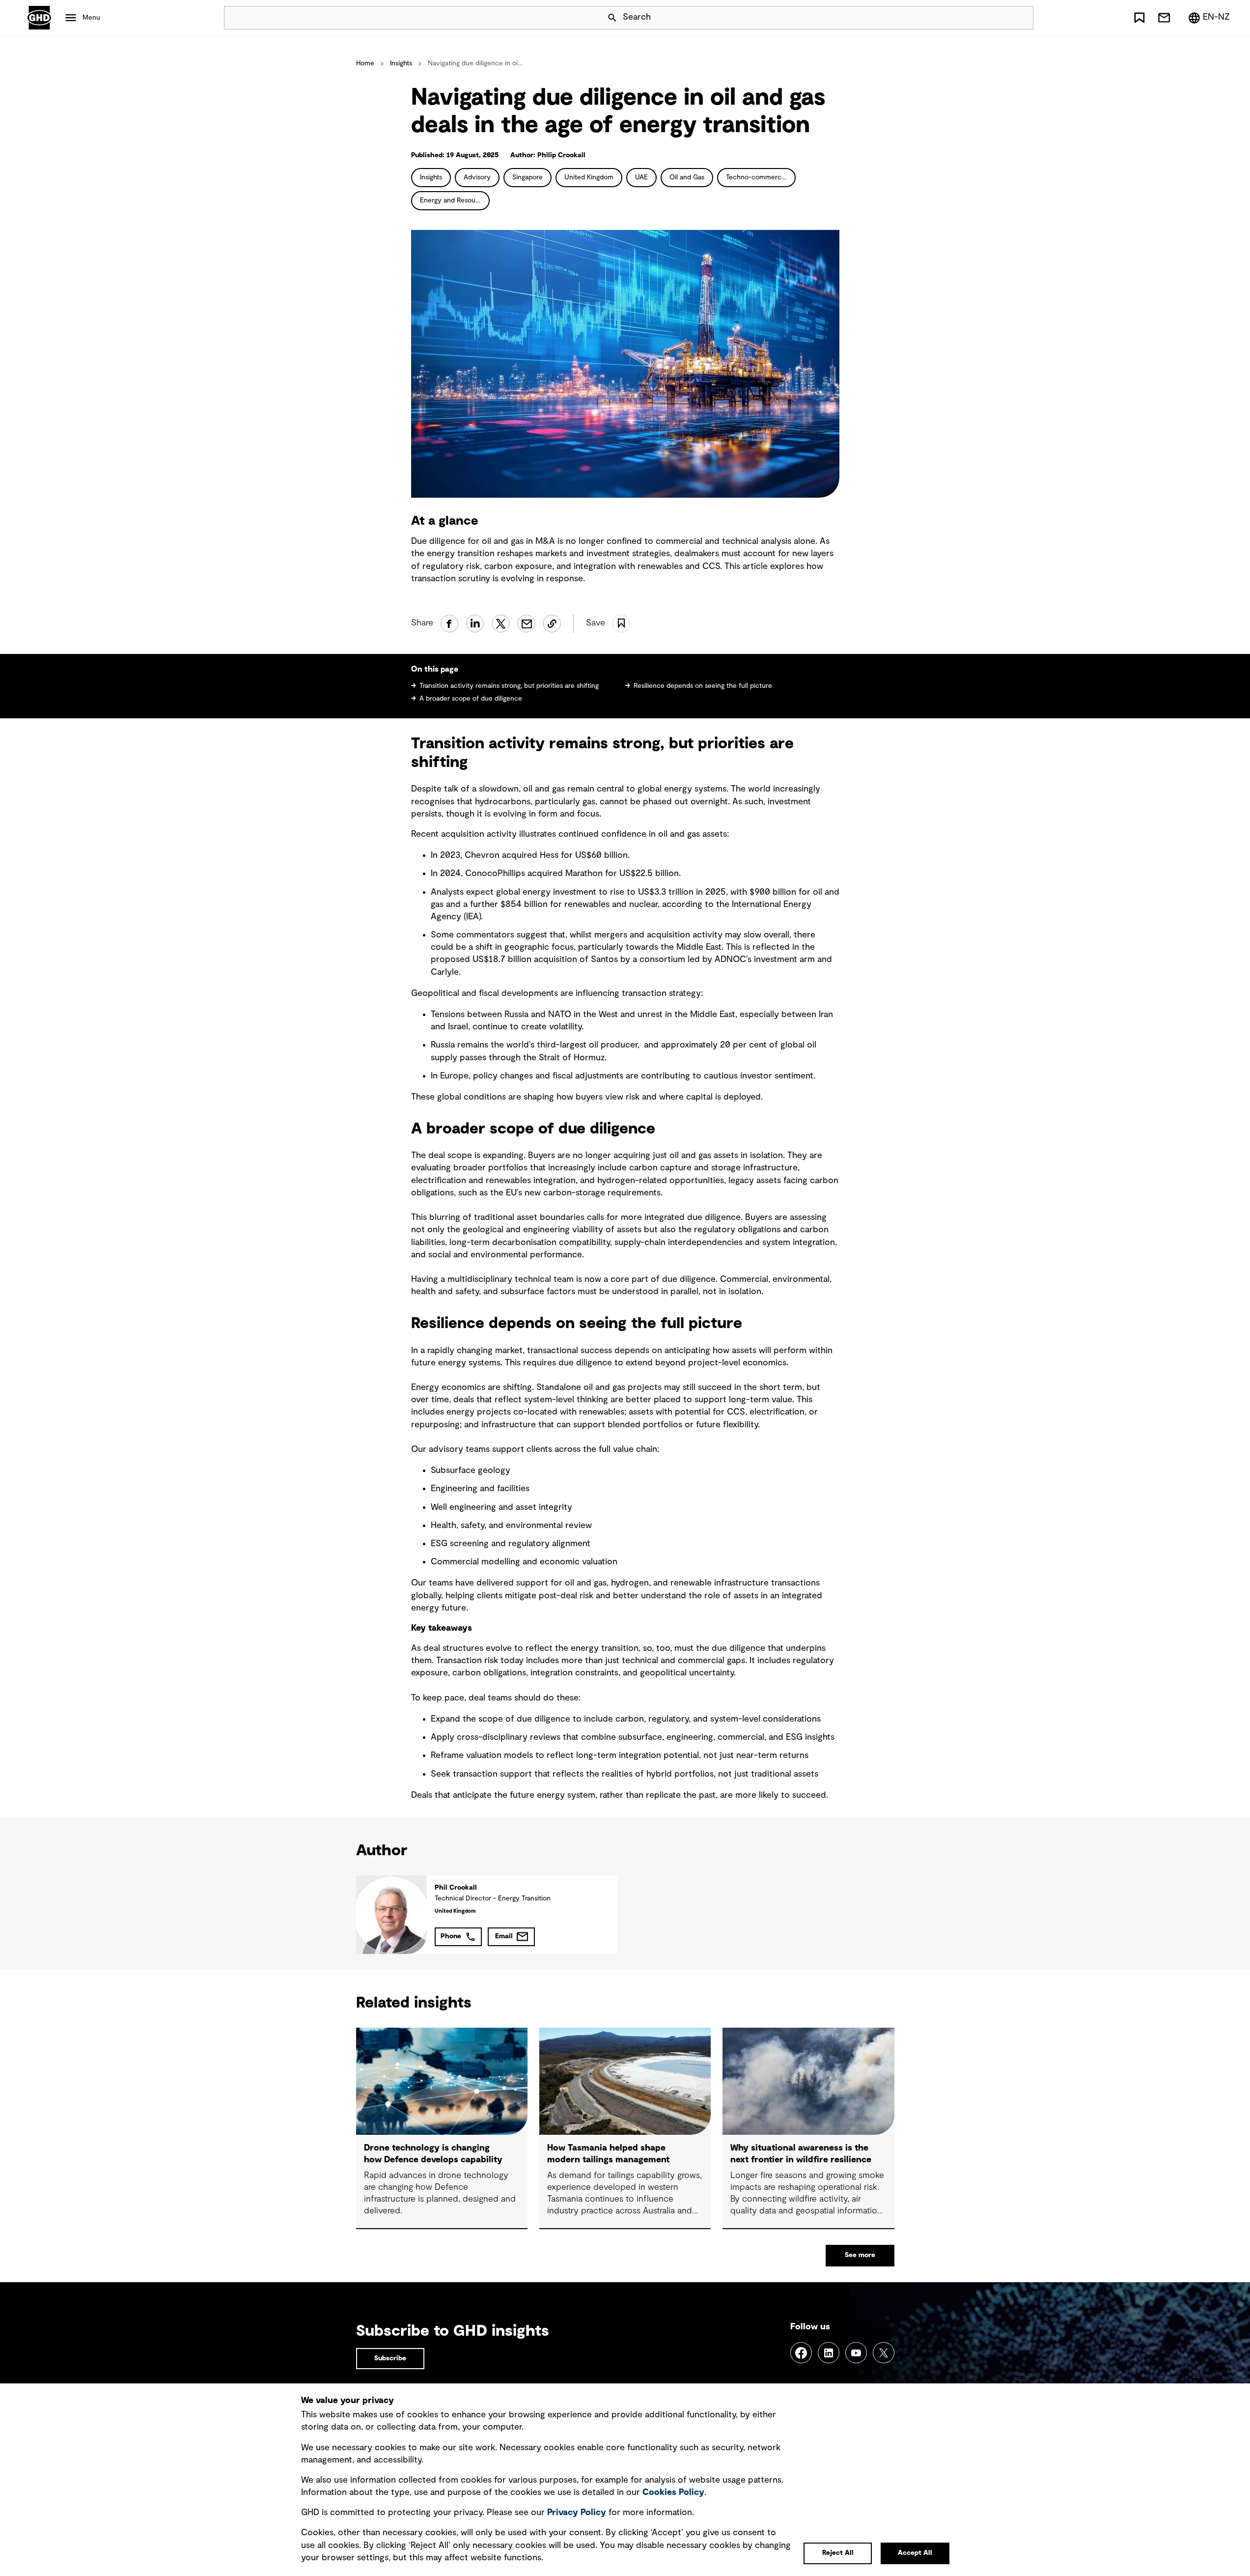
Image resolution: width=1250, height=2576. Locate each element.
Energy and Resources (454, 200)
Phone (451, 1936)
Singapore (528, 177)
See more (860, 2255)
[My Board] (1139, 18)
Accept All (915, 2553)
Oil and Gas (687, 177)
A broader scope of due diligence (471, 699)
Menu (91, 18)
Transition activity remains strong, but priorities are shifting (509, 686)
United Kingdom (589, 177)
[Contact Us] (1164, 18)
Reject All (838, 2553)
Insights (401, 63)
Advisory (477, 177)
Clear (998, 18)
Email (504, 1936)
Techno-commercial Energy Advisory (761, 177)
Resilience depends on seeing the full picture (703, 686)
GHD (39, 18)
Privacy (577, 2513)
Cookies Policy (673, 2492)
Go (1022, 18)
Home (365, 63)
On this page (435, 669)
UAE (641, 177)
